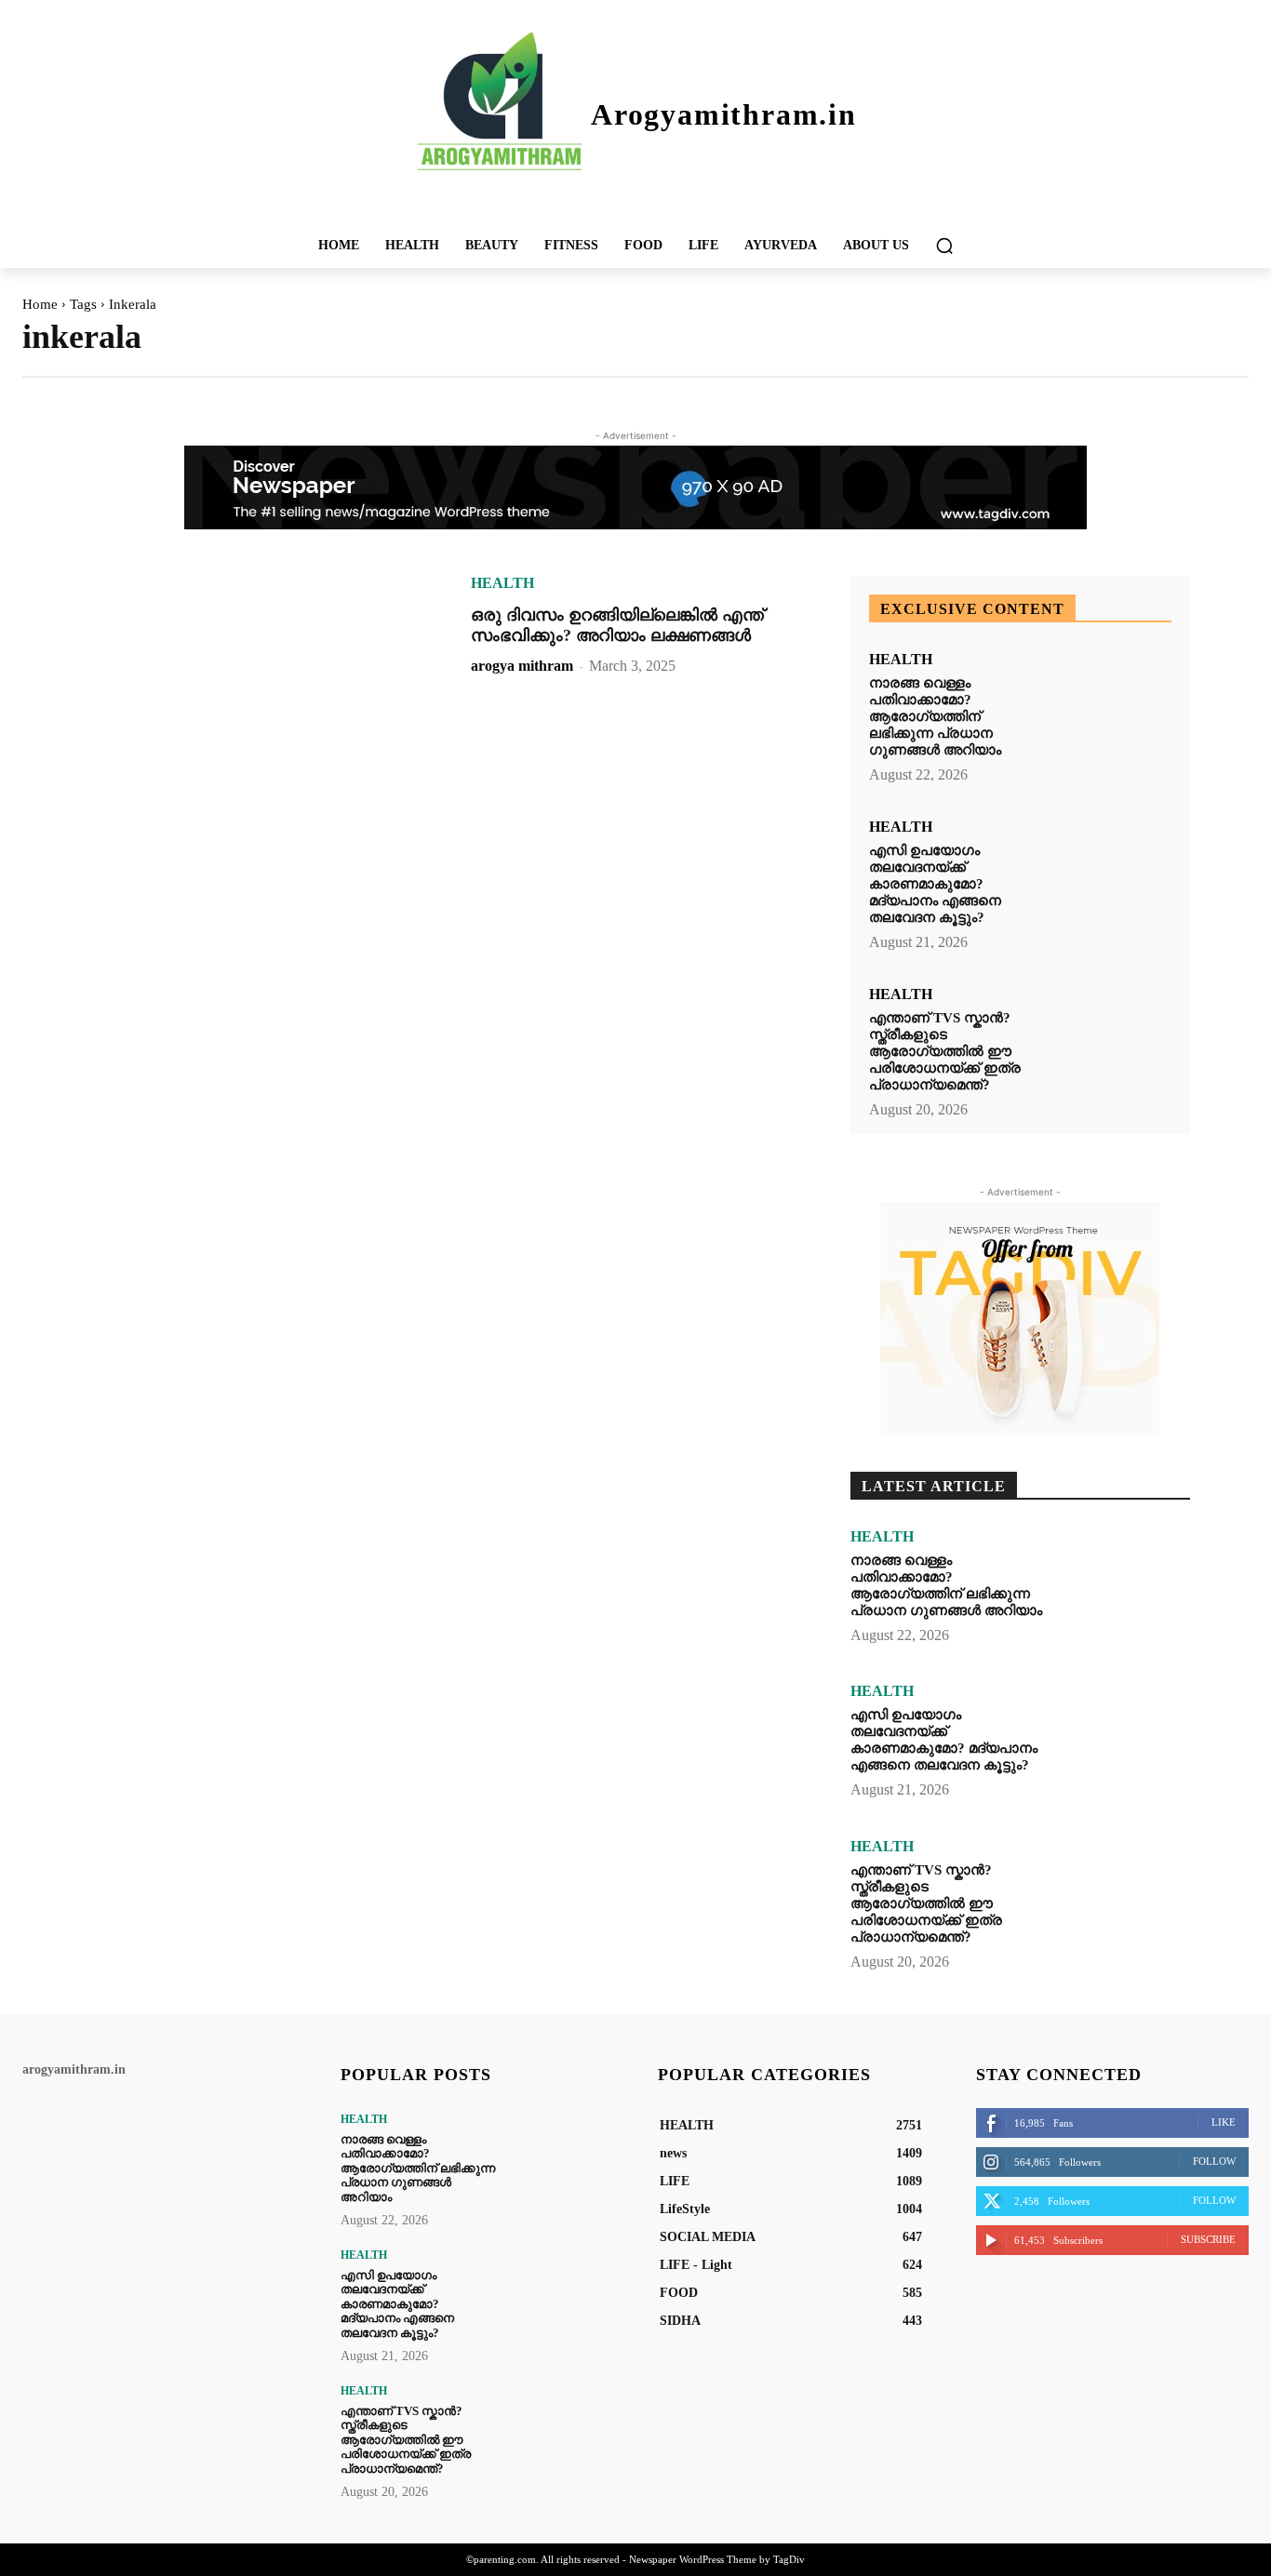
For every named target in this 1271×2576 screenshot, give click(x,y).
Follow (1214, 2161)
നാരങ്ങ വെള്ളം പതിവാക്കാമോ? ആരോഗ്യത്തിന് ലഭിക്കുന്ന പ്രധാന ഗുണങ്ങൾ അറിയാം (935, 716)
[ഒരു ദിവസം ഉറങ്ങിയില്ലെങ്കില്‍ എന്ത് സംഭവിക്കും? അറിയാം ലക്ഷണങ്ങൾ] (262, 685)
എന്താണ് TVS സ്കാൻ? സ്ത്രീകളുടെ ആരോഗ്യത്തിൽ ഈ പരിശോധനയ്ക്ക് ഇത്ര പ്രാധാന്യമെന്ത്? (945, 1051)
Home (40, 304)
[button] (944, 246)
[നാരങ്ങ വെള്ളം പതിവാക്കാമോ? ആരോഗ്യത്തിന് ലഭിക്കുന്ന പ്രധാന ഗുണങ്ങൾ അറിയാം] (1111, 704)
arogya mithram (522, 666)
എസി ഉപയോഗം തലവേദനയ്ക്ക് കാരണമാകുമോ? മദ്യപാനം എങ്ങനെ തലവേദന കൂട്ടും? (935, 884)
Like (1224, 2122)
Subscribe (1208, 2239)
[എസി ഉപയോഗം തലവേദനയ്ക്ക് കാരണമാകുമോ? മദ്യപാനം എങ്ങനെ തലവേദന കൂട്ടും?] (1111, 871)
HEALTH (502, 583)
